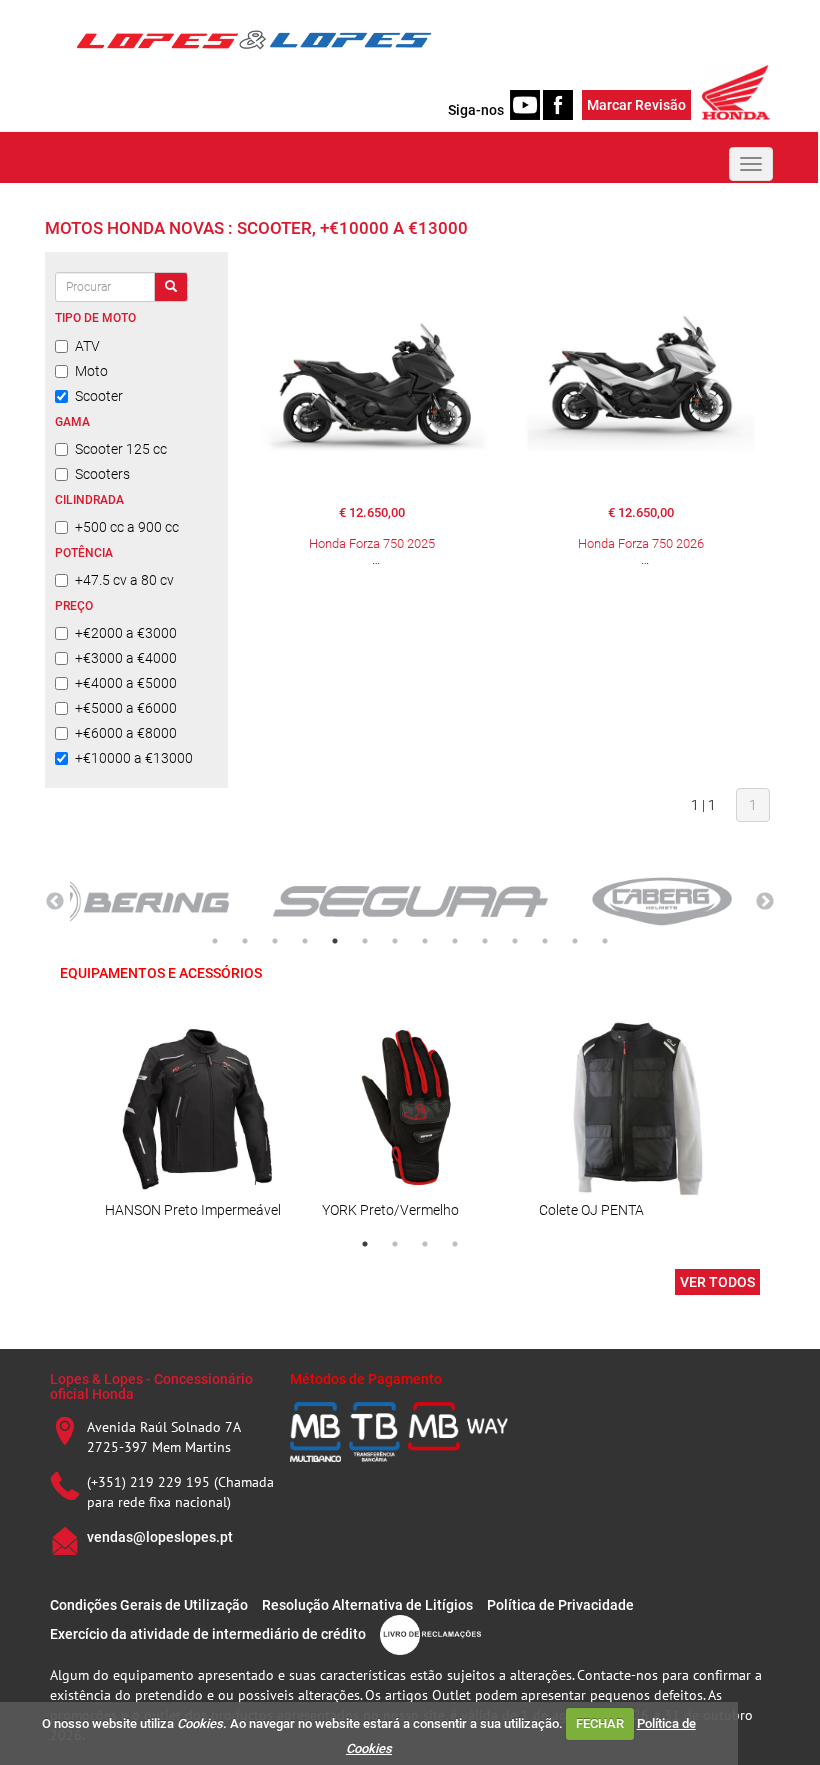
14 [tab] (605, 941)
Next (765, 902)
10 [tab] (485, 941)
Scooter (99, 396)
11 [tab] (515, 941)
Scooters (102, 474)
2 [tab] (245, 941)
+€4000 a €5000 (126, 683)
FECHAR (600, 1723)
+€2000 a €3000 (126, 633)
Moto (91, 371)
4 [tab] (305, 941)
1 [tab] (215, 941)
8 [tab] (425, 941)
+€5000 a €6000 (126, 708)
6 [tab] (365, 941)
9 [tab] (455, 941)
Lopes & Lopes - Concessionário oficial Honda (151, 1386)
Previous (55, 902)
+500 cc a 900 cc (127, 527)
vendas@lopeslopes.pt (160, 1537)
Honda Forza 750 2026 (641, 543)
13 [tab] (575, 941)
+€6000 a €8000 (126, 733)
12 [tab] (545, 941)
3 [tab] (275, 941)
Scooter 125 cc (121, 449)
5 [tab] (335, 941)
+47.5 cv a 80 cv (124, 580)
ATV (87, 346)
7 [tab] (395, 941)
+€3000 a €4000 (126, 658)
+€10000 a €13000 (134, 758)
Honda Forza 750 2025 (372, 543)
